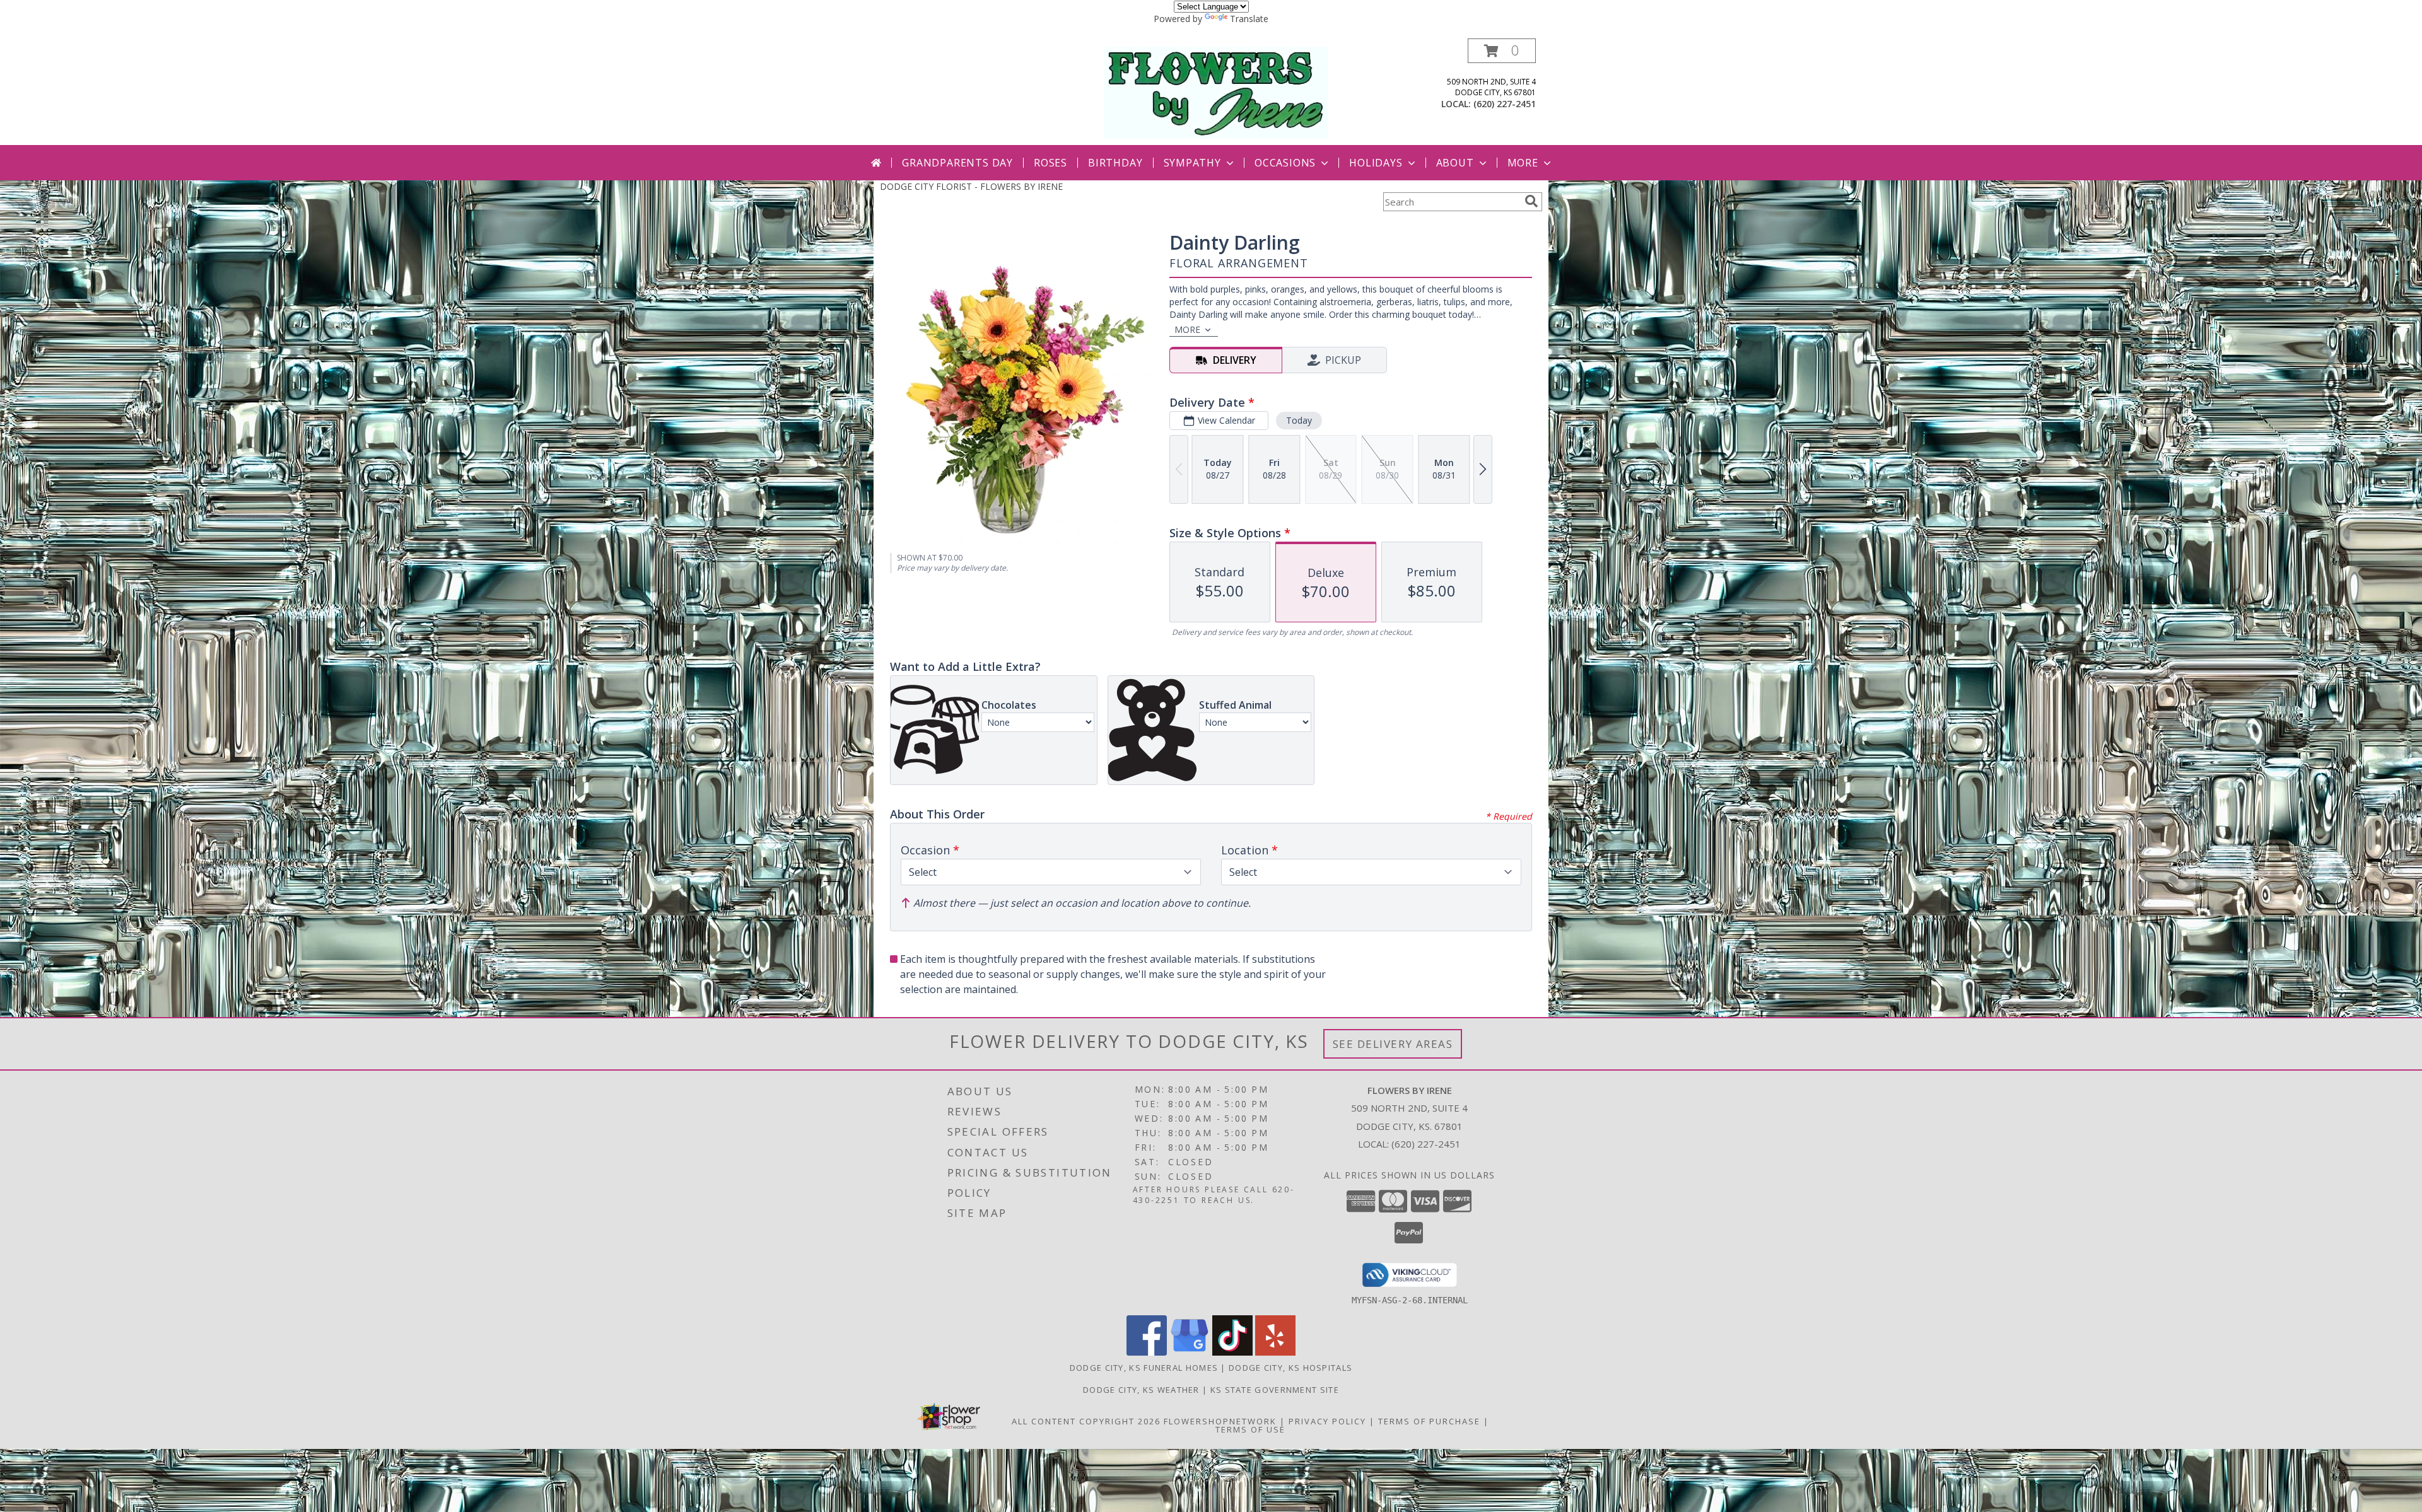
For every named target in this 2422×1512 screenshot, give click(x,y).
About (1455, 163)
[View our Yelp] (1275, 1352)
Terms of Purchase (1429, 1421)
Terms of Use (1250, 1429)
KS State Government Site (1275, 1390)
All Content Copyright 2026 (1086, 1421)
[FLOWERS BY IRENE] (1216, 92)
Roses (1050, 163)
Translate (1249, 19)
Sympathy (1192, 163)
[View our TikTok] (1232, 1352)
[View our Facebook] (1147, 1352)
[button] (1502, 51)
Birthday (1115, 163)
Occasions (1285, 163)
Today (1299, 420)
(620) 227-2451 (1505, 104)
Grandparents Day (957, 163)
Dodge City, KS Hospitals (1290, 1368)
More (1523, 163)
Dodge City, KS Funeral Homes (1144, 1368)
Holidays (1376, 163)
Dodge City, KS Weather (1141, 1390)
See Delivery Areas (1393, 1044)
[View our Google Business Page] (1190, 1352)
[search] (1531, 201)
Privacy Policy (1327, 1421)
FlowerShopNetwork (1220, 1421)
